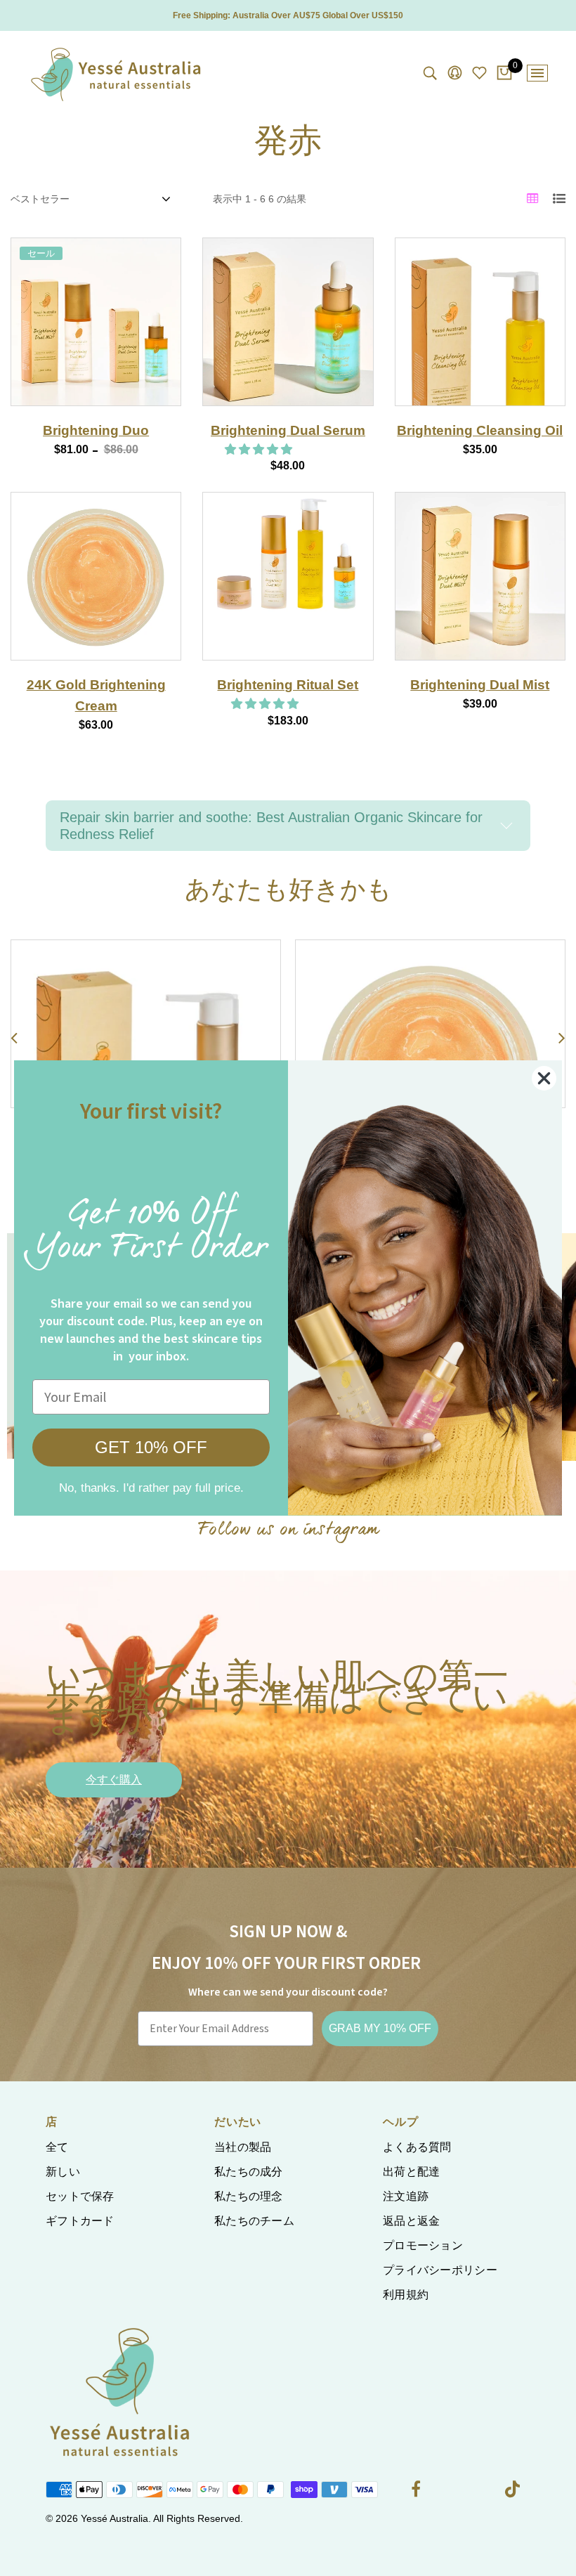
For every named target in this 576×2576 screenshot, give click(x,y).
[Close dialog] (544, 1078)
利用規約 (406, 2295)
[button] (260, 449)
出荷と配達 (412, 2172)
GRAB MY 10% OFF (380, 2028)
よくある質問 (417, 2147)
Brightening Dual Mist (480, 685)
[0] (504, 74)
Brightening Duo (96, 430)
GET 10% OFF (151, 1447)
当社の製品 (243, 2147)
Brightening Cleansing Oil (480, 430)
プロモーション (423, 2245)
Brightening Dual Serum (288, 430)
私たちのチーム (254, 2221)
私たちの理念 (249, 2196)
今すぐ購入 (114, 1780)
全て (57, 2147)
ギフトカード (80, 2221)
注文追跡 (406, 2196)
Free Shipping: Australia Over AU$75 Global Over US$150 (288, 15)
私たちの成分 (249, 2172)
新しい (63, 2172)
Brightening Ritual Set (288, 685)
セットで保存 (80, 2196)
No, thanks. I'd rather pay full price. (151, 1488)
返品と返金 (412, 2221)
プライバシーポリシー (440, 2270)
